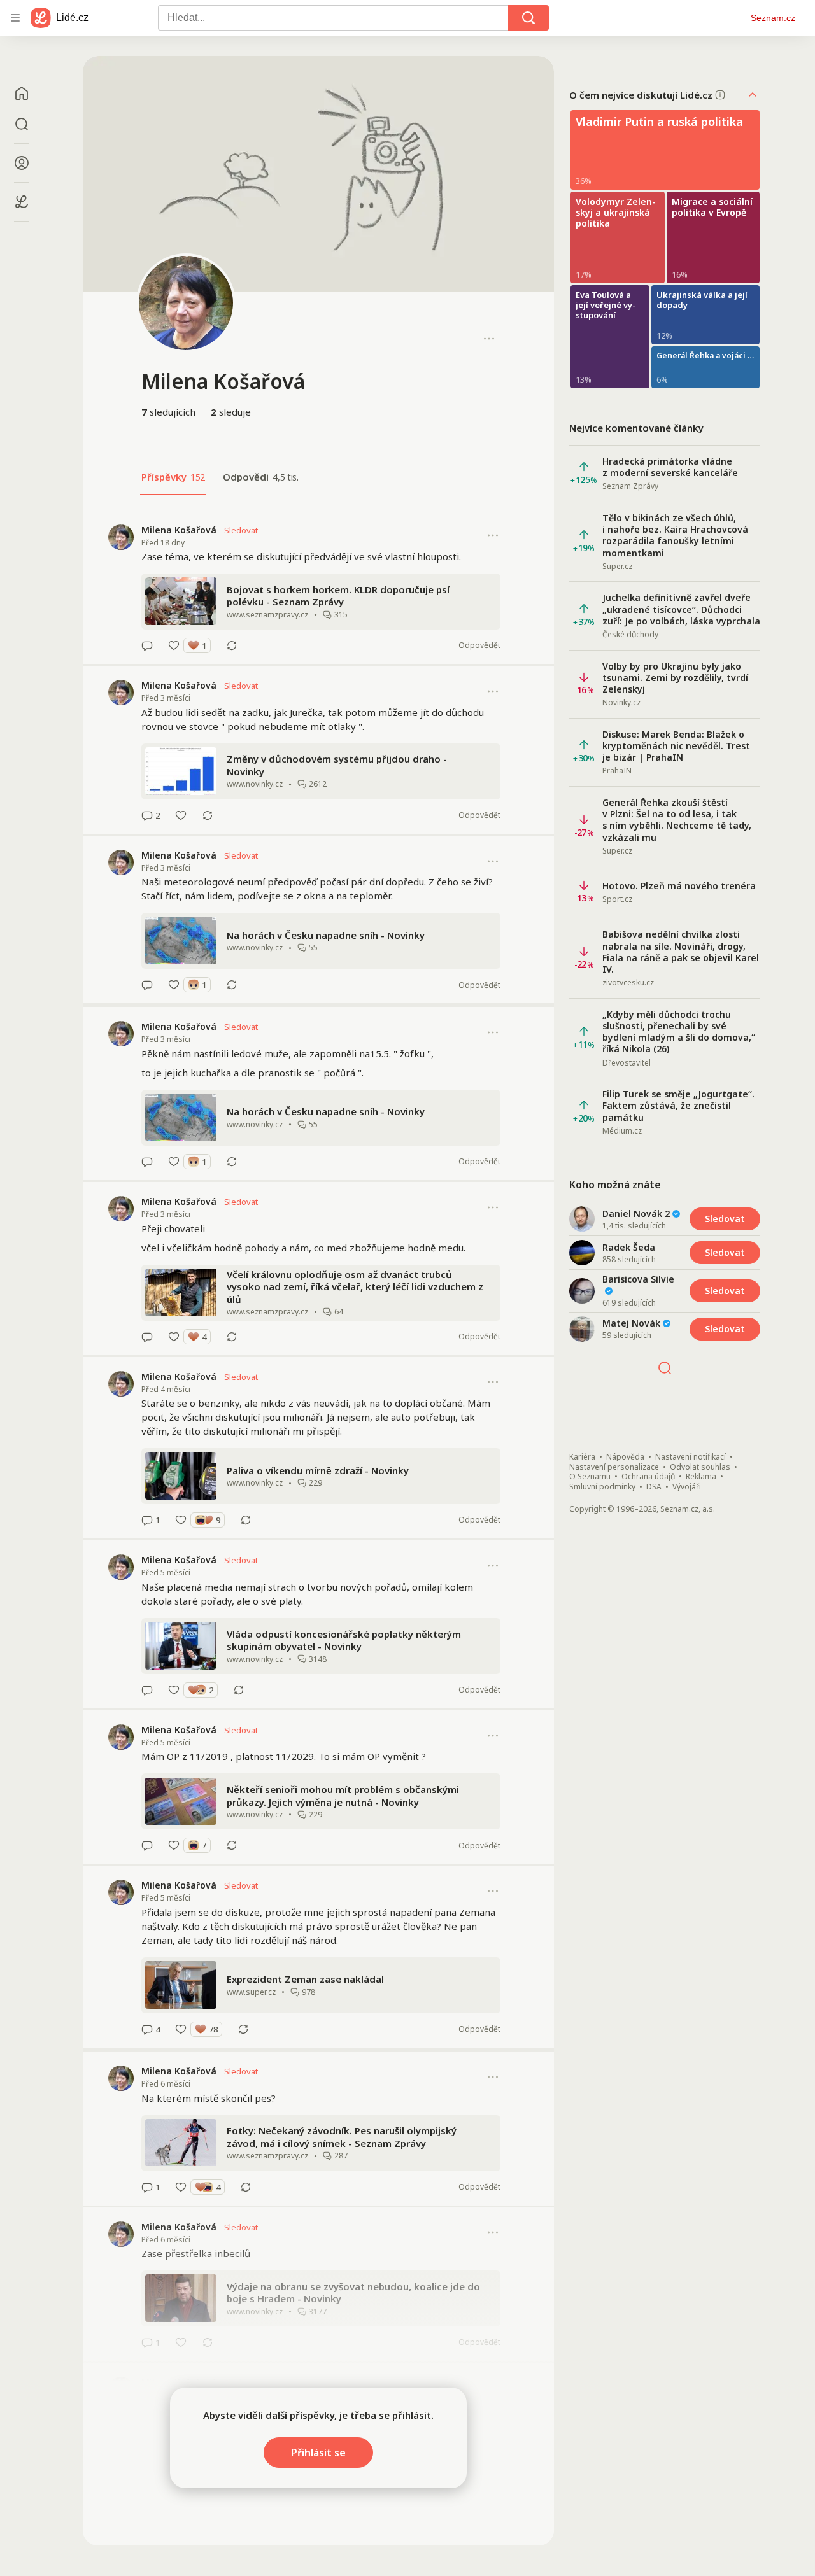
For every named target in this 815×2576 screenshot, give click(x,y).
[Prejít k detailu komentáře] (147, 645)
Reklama (701, 1477)
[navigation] (15, 18)
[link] (318, 588)
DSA (654, 1487)
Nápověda (625, 1457)
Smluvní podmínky (602, 1487)
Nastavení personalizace (614, 1467)
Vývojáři (687, 1487)
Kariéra (582, 1457)
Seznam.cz (773, 18)
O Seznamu (590, 1477)
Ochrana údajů (648, 1477)
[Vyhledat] (528, 18)
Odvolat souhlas (700, 1467)
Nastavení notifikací (691, 1457)
